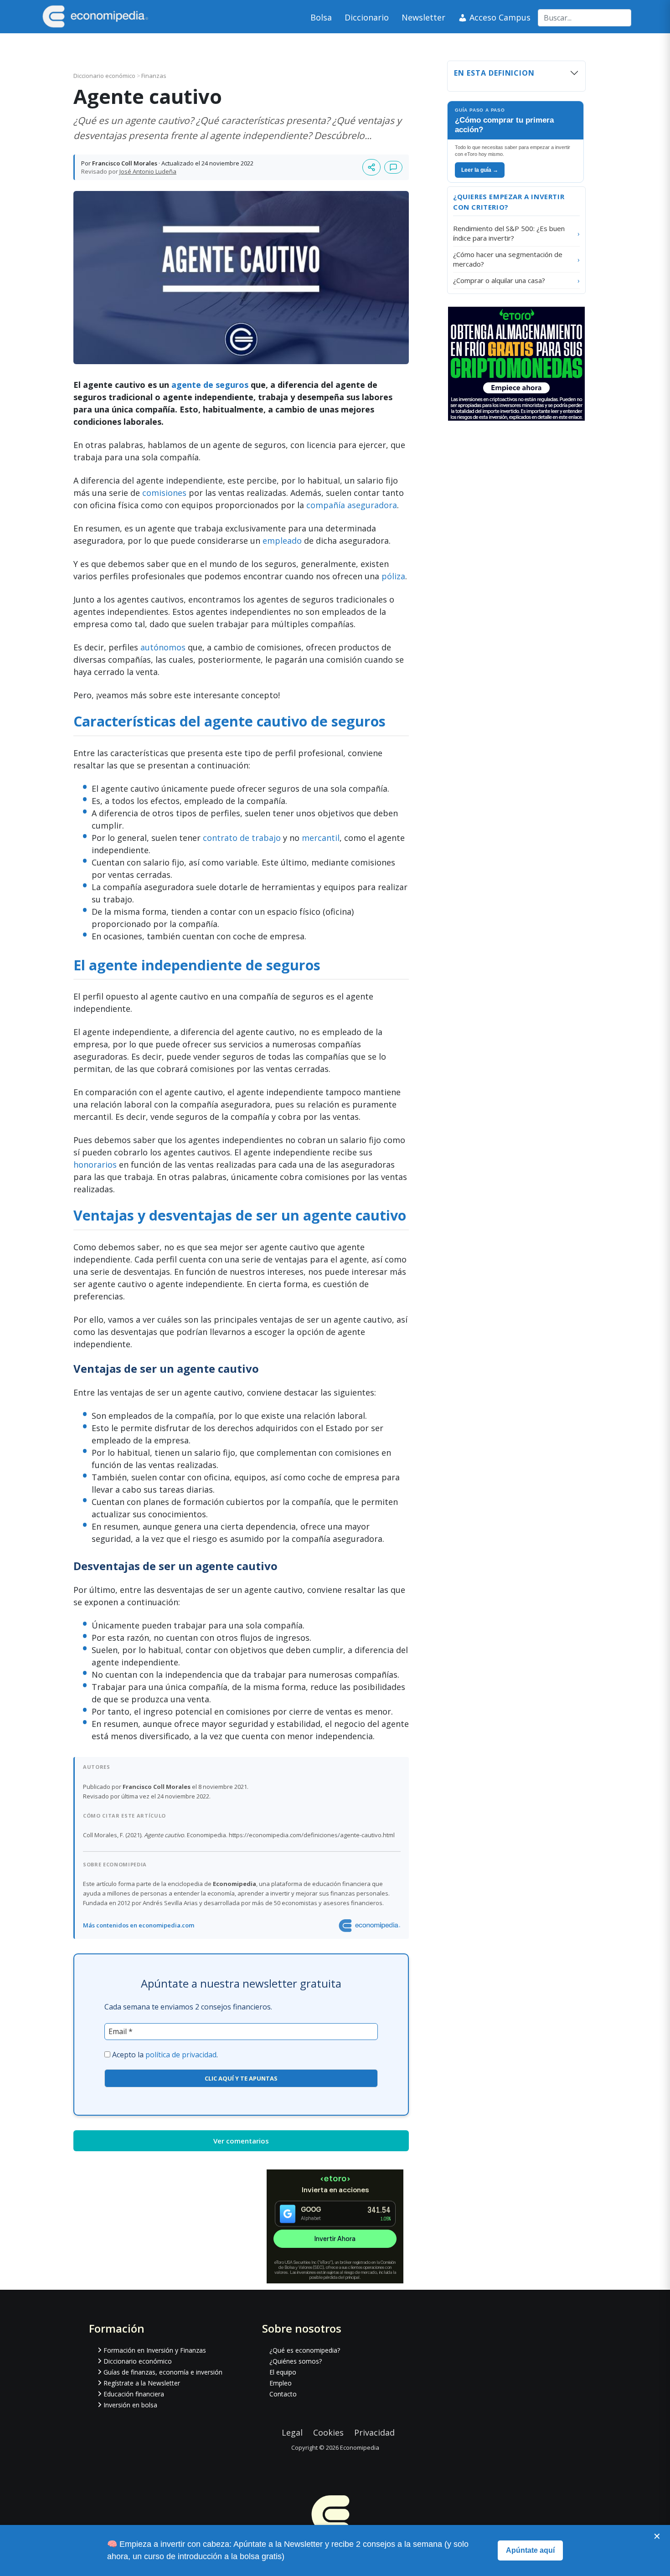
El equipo (283, 2372)
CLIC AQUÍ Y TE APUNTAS (241, 2078)
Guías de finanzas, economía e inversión (163, 2372)
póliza (393, 576)
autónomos (163, 647)
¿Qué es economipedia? (305, 2350)
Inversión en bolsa (130, 2405)
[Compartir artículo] (371, 167)
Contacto (283, 2394)
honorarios (95, 1164)
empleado (282, 541)
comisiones (164, 493)
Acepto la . (165, 2055)
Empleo (281, 2383)
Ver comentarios (241, 2141)
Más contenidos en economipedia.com (139, 1925)
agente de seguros (210, 385)
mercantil (321, 838)
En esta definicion (494, 73)
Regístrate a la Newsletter (142, 2383)
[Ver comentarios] (393, 167)
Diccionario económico (105, 76)
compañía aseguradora (352, 505)
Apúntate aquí (530, 2550)
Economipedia (360, 2447)
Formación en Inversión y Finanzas (155, 2350)
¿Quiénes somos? (296, 2361)
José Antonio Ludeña (148, 171)
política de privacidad (181, 2055)
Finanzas (154, 76)
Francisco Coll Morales (125, 163)
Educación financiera (134, 2394)
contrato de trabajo (242, 838)
